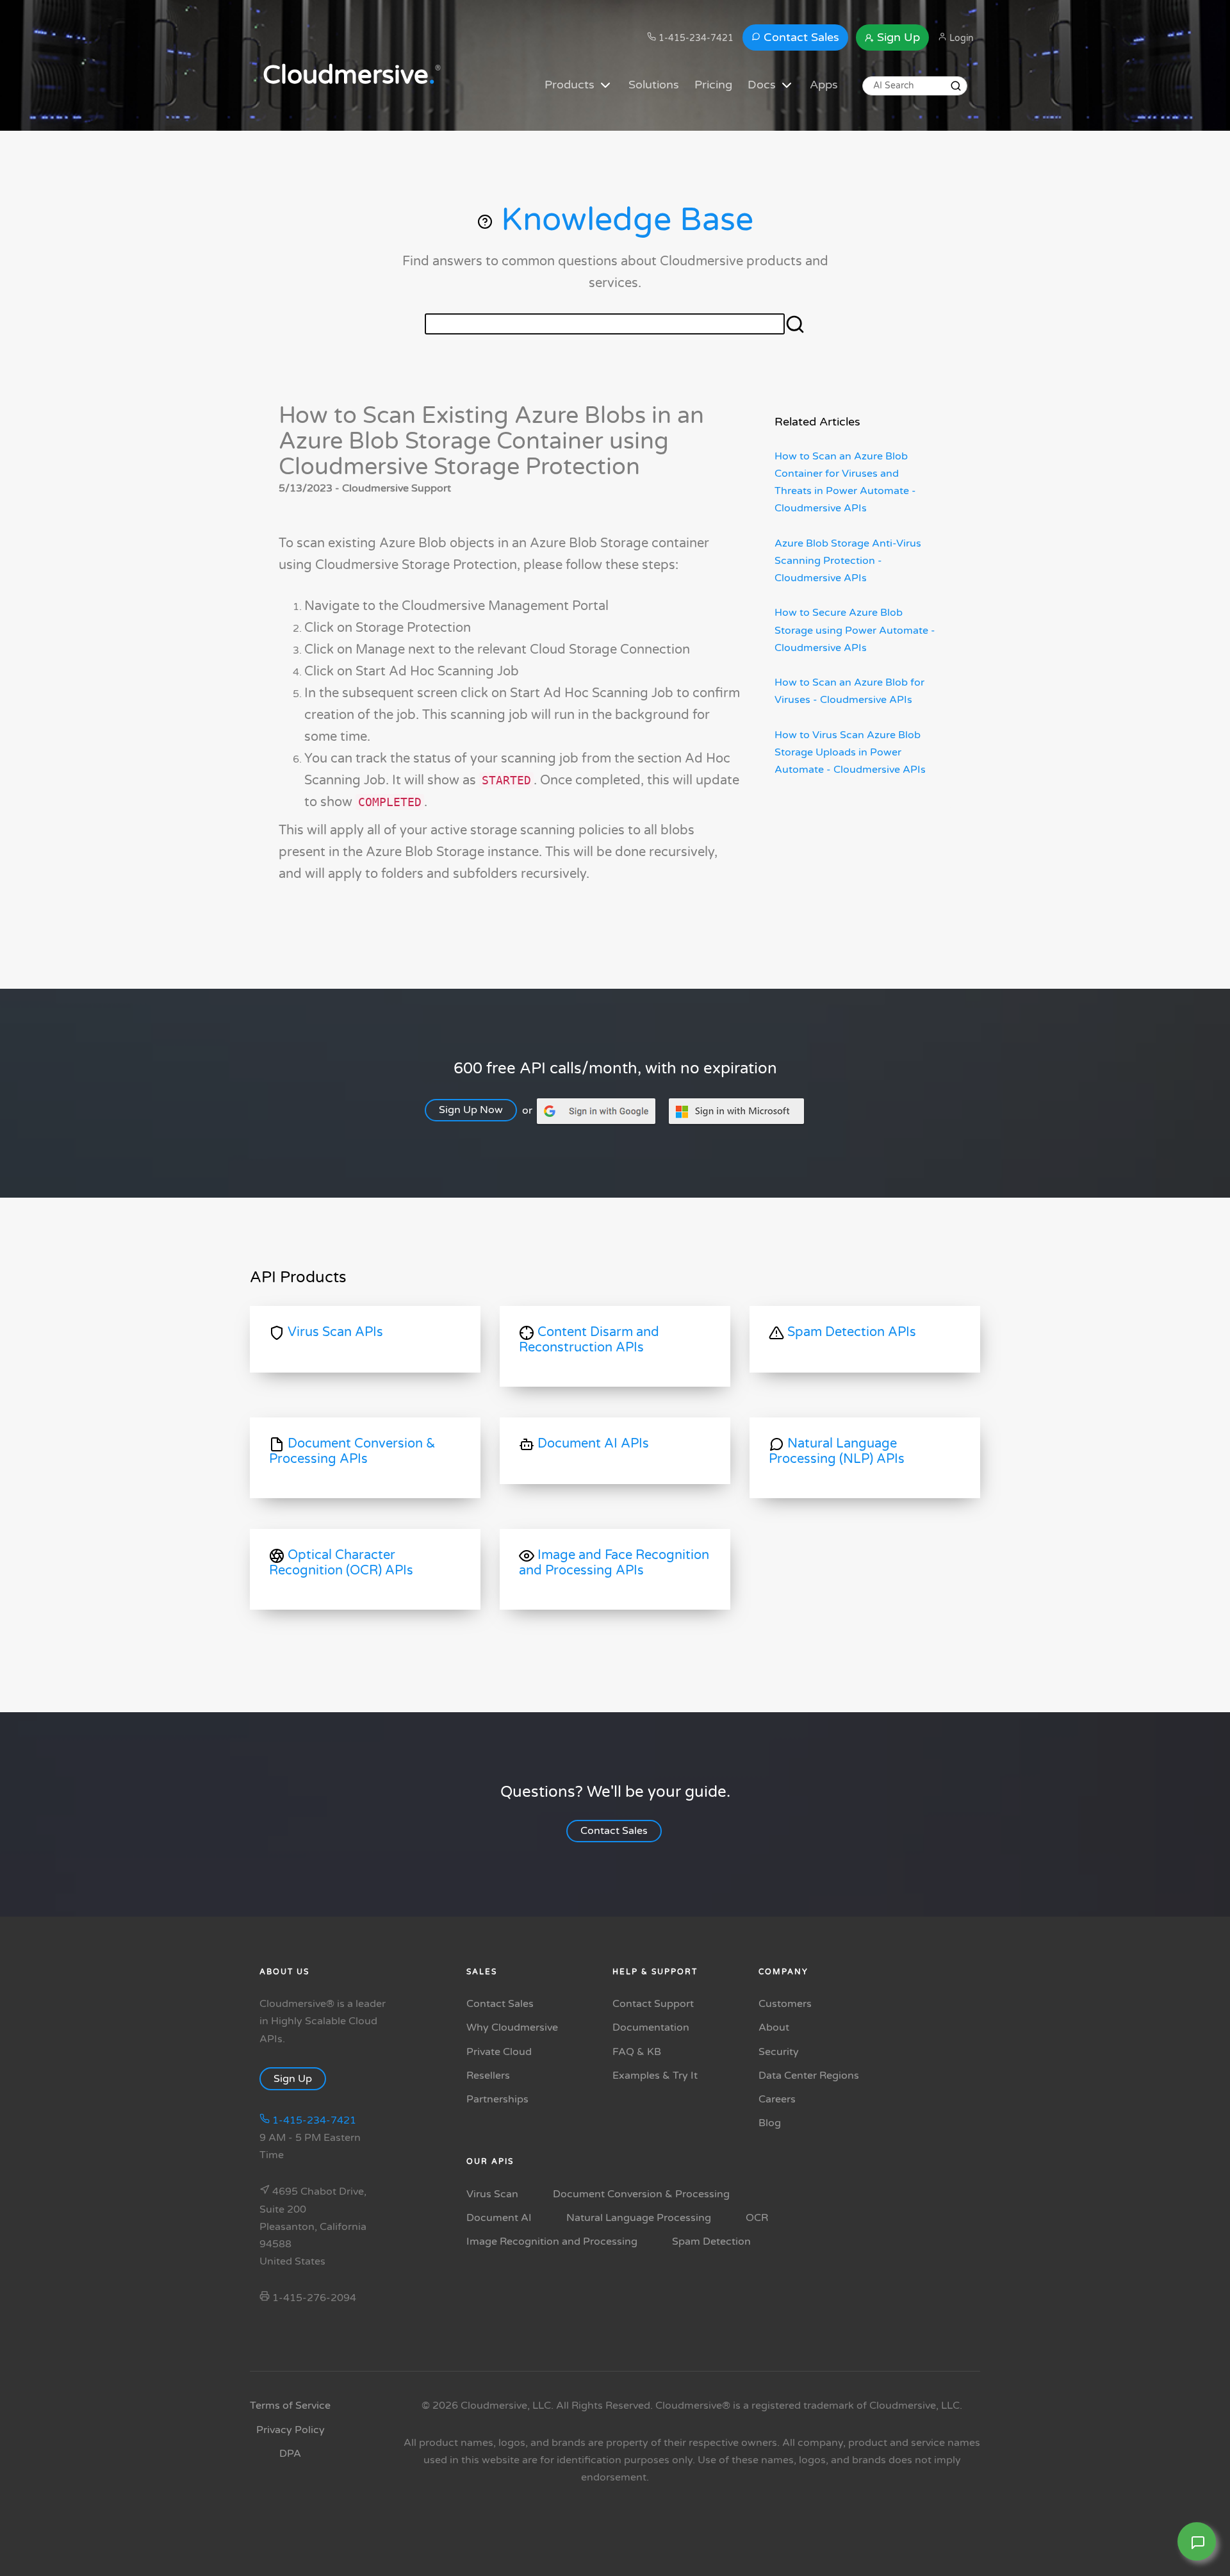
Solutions (654, 85)
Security (779, 2052)
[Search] (956, 86)
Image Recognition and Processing (552, 2242)
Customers (785, 2004)
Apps (824, 85)
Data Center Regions (809, 2076)
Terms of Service (290, 2406)
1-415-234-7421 (695, 38)
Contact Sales (800, 37)
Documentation (651, 2027)
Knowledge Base (623, 220)
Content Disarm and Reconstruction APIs (589, 1340)
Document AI (499, 2218)
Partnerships (497, 2099)
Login (960, 38)
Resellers (488, 2076)
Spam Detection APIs (850, 1332)
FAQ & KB (637, 2052)
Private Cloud (499, 2052)
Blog (770, 2123)
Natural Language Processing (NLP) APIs (837, 1451)
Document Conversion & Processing (641, 2194)
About (774, 2027)
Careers (777, 2099)
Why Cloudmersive (512, 2027)
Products (571, 85)
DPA (290, 2454)
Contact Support (653, 2004)
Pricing (713, 85)
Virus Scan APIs (334, 1332)
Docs (763, 85)
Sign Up (897, 37)
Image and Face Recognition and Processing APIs (614, 1563)
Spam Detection (711, 2242)
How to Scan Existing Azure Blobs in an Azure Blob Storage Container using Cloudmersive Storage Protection (491, 441)
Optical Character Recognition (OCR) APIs (341, 1563)
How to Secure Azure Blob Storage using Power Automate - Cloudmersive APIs (855, 630)
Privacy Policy (291, 2430)
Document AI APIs (592, 1444)
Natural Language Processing (639, 2218)
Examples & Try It (655, 2076)
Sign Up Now (471, 1110)
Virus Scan (492, 2194)
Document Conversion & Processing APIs (352, 1451)
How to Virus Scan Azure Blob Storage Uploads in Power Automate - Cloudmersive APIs (850, 752)
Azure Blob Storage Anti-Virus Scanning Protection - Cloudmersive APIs (848, 561)
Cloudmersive (349, 75)
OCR (757, 2218)
